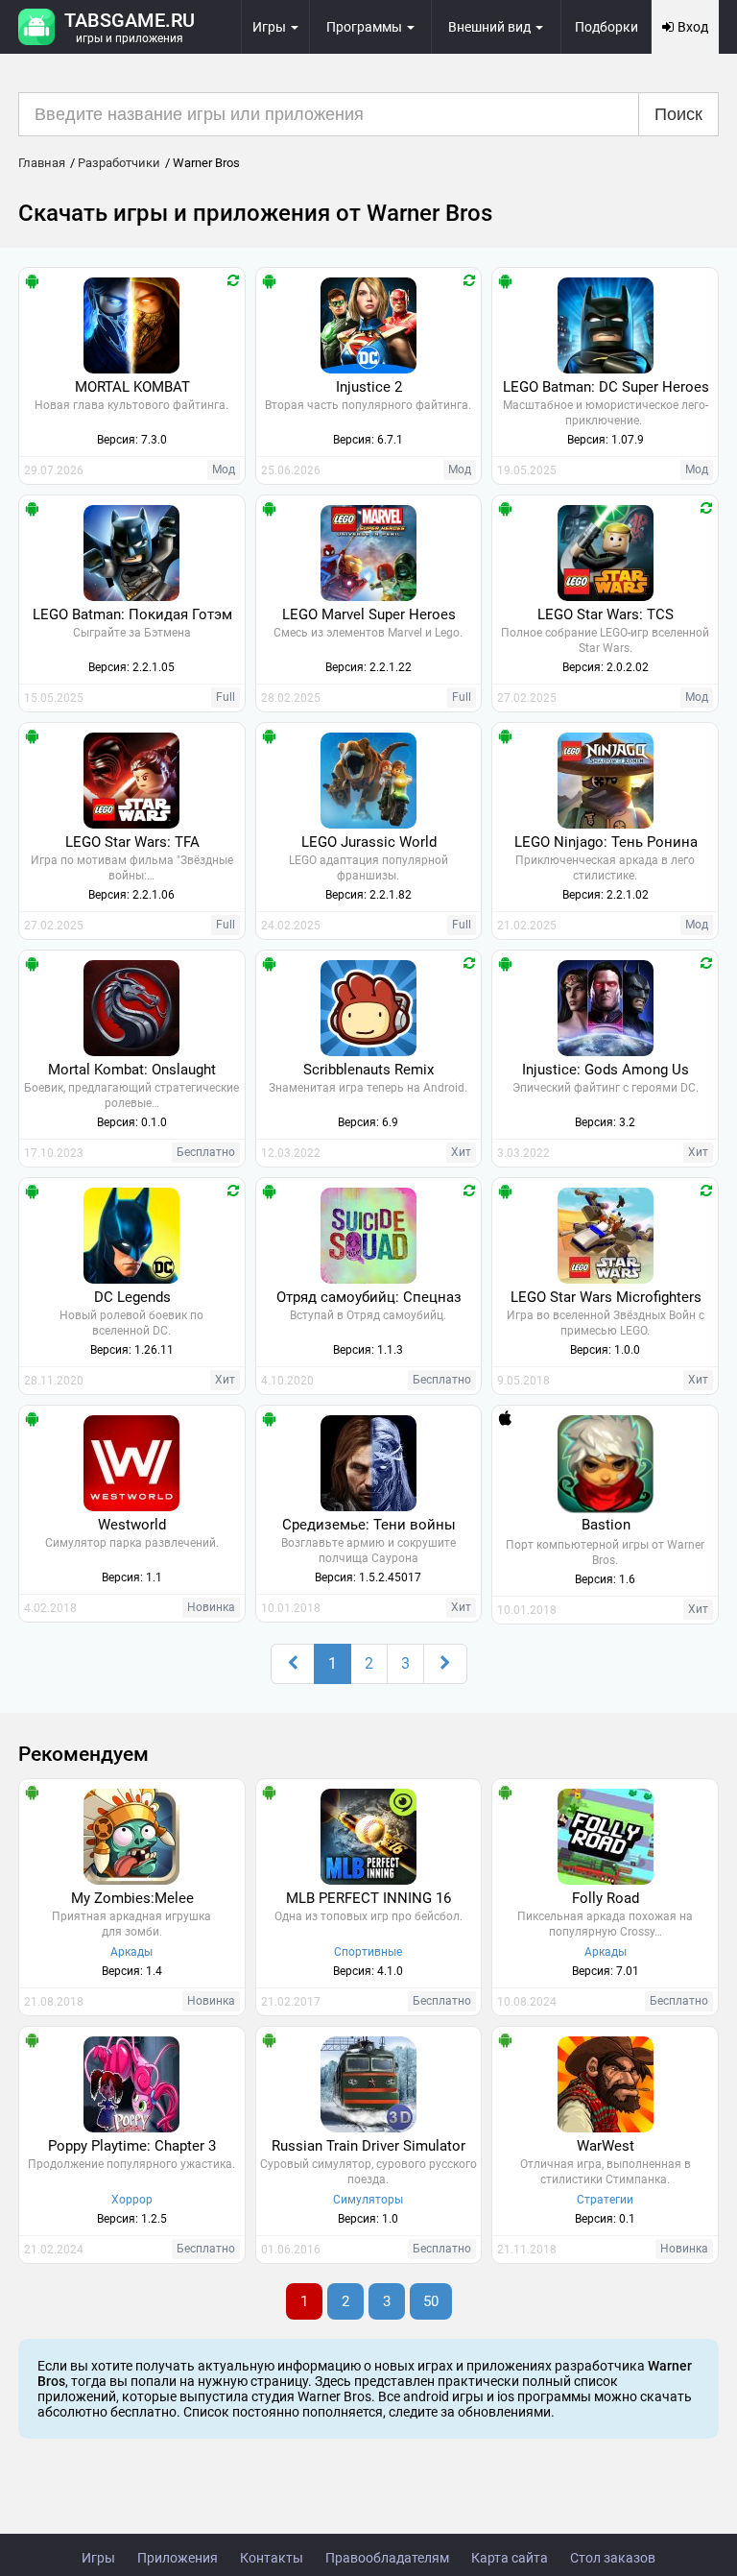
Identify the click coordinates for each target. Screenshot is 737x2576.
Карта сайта (510, 2558)
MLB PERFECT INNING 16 (368, 1898)
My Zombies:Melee (132, 1898)
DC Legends (132, 1297)
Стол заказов (613, 2558)
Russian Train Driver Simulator (368, 2146)
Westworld (132, 1525)
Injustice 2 (369, 387)
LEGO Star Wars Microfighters (606, 1297)
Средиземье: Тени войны (369, 1525)
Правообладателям (387, 2558)
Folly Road (606, 1898)
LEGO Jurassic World (369, 842)
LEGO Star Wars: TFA (132, 842)
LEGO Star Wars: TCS (606, 614)
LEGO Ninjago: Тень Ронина (606, 842)
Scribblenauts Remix (368, 1070)
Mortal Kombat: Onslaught (132, 1070)
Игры (98, 2558)
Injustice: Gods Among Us (606, 1070)
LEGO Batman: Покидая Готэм (132, 614)
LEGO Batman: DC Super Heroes (606, 387)
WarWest (606, 2146)
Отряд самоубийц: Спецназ (369, 1297)
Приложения (178, 2558)
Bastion (606, 1525)
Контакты (272, 2558)
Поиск (678, 114)
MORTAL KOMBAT (132, 387)
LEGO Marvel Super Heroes (369, 614)
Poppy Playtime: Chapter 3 (132, 2146)
